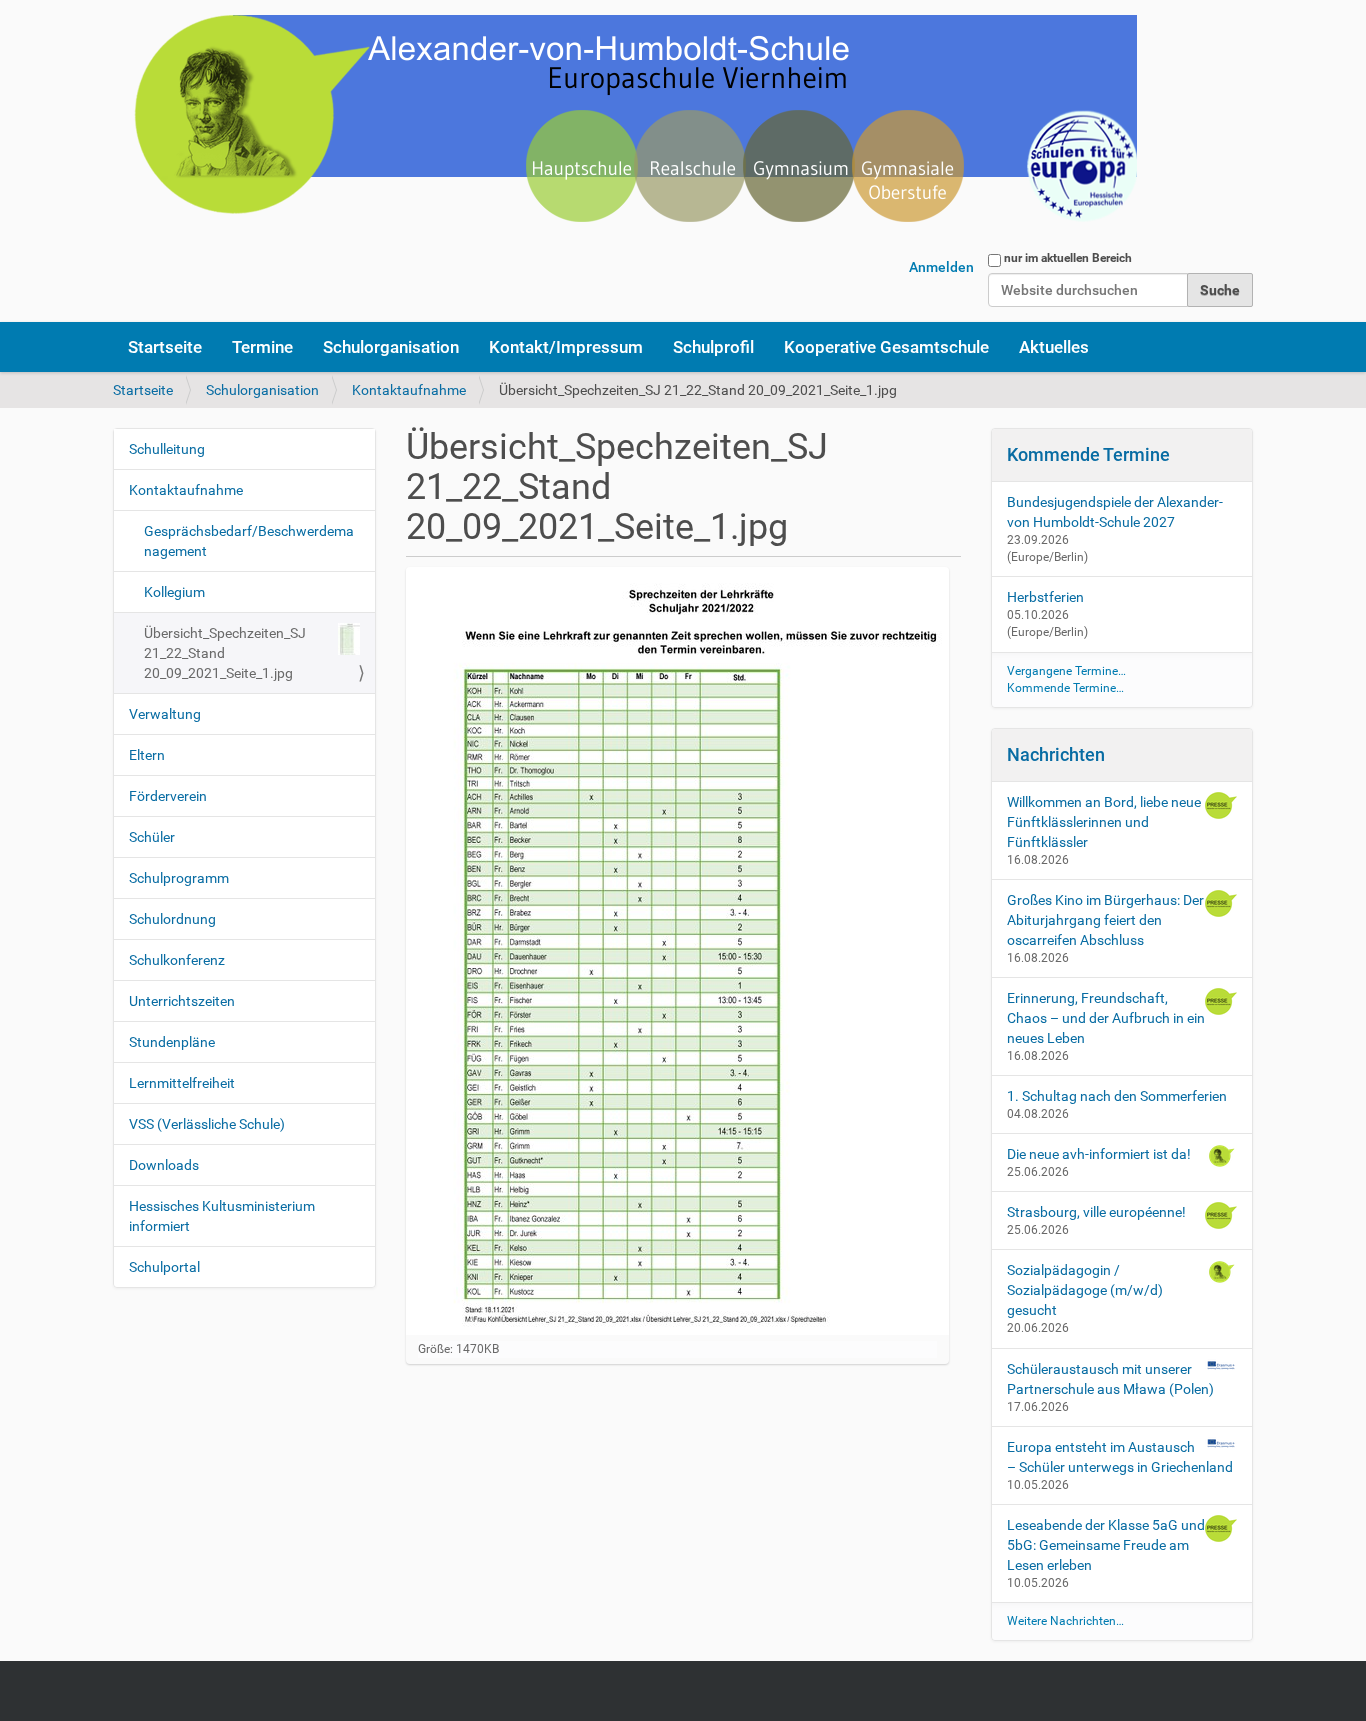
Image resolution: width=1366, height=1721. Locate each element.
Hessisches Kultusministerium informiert (222, 1216)
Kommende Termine (1088, 454)
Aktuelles (1054, 347)
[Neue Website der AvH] (625, 130)
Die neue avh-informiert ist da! (1099, 1154)
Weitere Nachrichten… (1065, 1621)
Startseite (165, 347)
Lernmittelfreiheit (182, 1083)
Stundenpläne (172, 1042)
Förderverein (168, 796)
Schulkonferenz (177, 960)
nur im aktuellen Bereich (1068, 258)
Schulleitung (167, 449)
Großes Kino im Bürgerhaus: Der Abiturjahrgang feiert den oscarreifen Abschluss (1105, 920)
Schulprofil (713, 347)
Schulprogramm (179, 878)
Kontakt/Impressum (566, 347)
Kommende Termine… (1065, 688)
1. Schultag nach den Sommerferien (1117, 1096)
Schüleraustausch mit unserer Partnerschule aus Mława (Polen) (1110, 1379)
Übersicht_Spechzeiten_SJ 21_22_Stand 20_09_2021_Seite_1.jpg (225, 653)
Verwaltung (165, 714)
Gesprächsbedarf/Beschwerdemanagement (249, 541)
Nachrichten (1056, 754)
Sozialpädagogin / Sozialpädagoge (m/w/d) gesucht (1085, 1290)
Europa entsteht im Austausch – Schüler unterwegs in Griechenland (1120, 1457)
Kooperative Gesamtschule (886, 347)
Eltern (147, 755)
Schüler (152, 837)
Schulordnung (172, 919)
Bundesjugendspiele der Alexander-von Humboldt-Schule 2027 (1115, 512)
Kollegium (174, 592)
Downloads (164, 1165)
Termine (262, 347)
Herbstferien (1045, 597)
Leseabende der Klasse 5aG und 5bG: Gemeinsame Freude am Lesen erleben (1106, 1545)
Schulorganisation (391, 347)
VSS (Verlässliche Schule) (207, 1124)
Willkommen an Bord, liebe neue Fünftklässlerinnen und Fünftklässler (1104, 822)
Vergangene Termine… (1066, 671)
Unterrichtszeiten (182, 1001)
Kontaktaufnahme (409, 390)
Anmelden (941, 267)
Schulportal (164, 1267)
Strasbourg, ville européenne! (1096, 1212)
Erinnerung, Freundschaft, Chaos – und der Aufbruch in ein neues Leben (1106, 1018)
